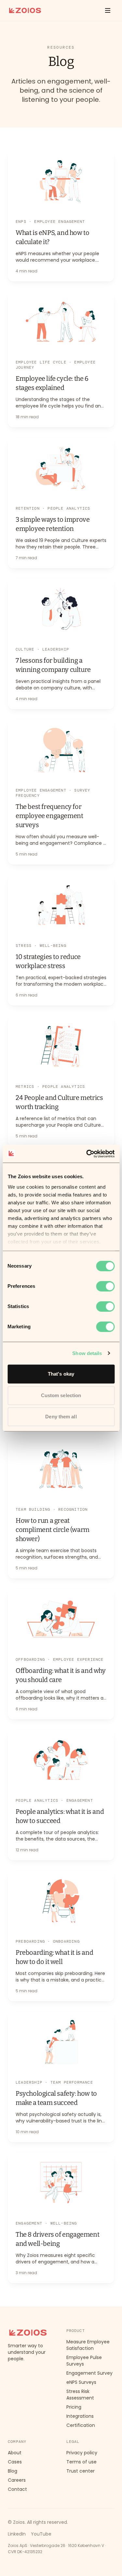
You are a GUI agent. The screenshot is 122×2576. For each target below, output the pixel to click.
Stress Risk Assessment (80, 2395)
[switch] (105, 1286)
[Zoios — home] (25, 10)
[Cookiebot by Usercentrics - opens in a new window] (87, 1154)
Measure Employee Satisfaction (88, 2345)
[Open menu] (108, 10)
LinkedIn (17, 2534)
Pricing (74, 2407)
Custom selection (61, 1395)
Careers (17, 2480)
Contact (17, 2489)
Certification (81, 2425)
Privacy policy (82, 2453)
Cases (15, 2462)
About (15, 2453)
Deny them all (61, 1417)
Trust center (81, 2471)
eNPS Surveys (81, 2382)
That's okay (61, 1374)
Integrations (80, 2416)
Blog (13, 2471)
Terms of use (81, 2462)
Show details (87, 1353)
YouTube (41, 2534)
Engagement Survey (89, 2373)
